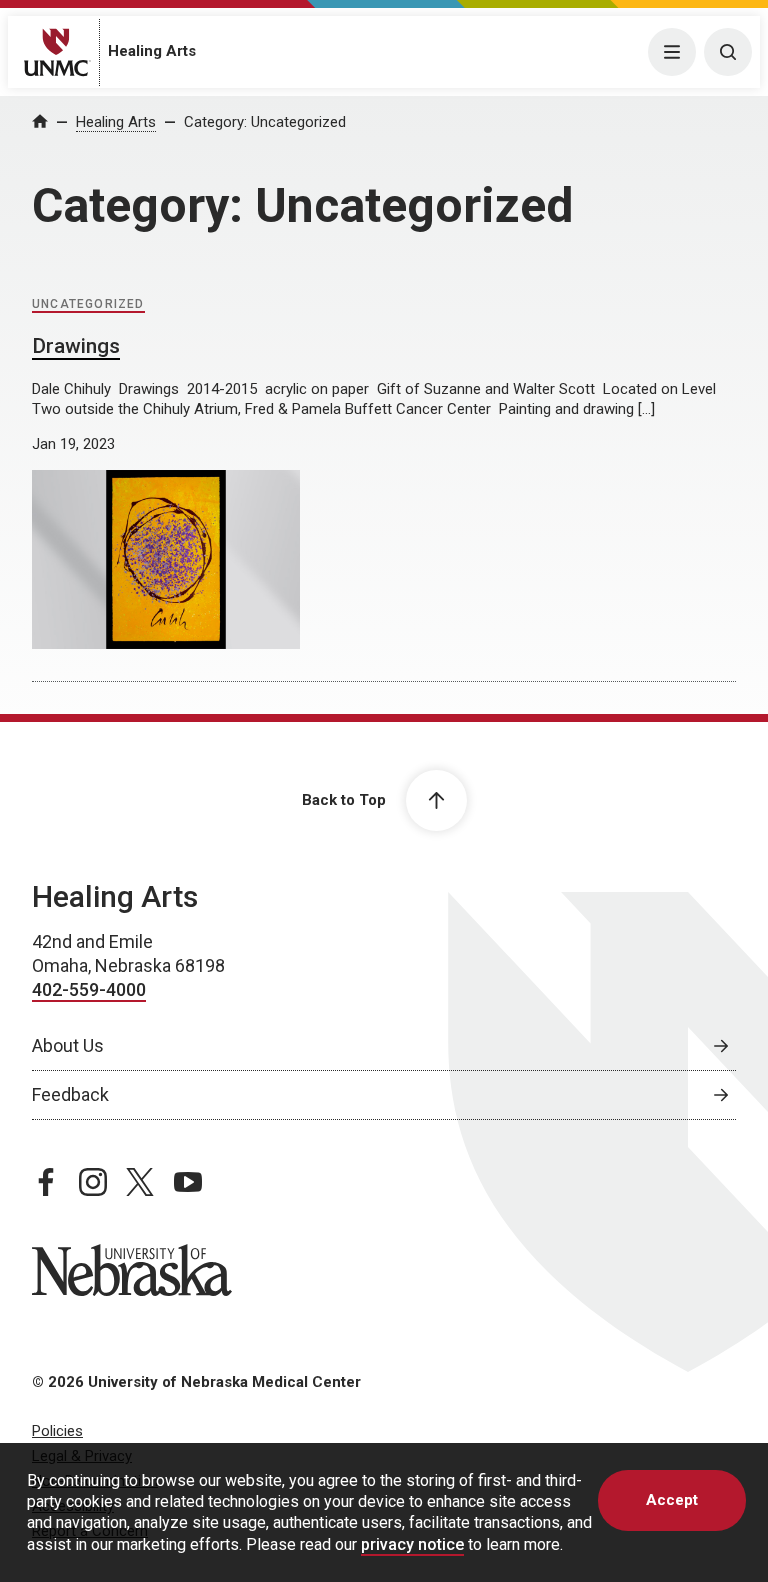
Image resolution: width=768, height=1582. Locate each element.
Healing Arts (152, 51)
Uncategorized (88, 304)
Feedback (70, 1094)
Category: (265, 122)
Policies (57, 1431)
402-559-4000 (89, 989)
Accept (672, 1500)
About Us (68, 1045)
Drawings (76, 346)
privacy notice (412, 1544)
